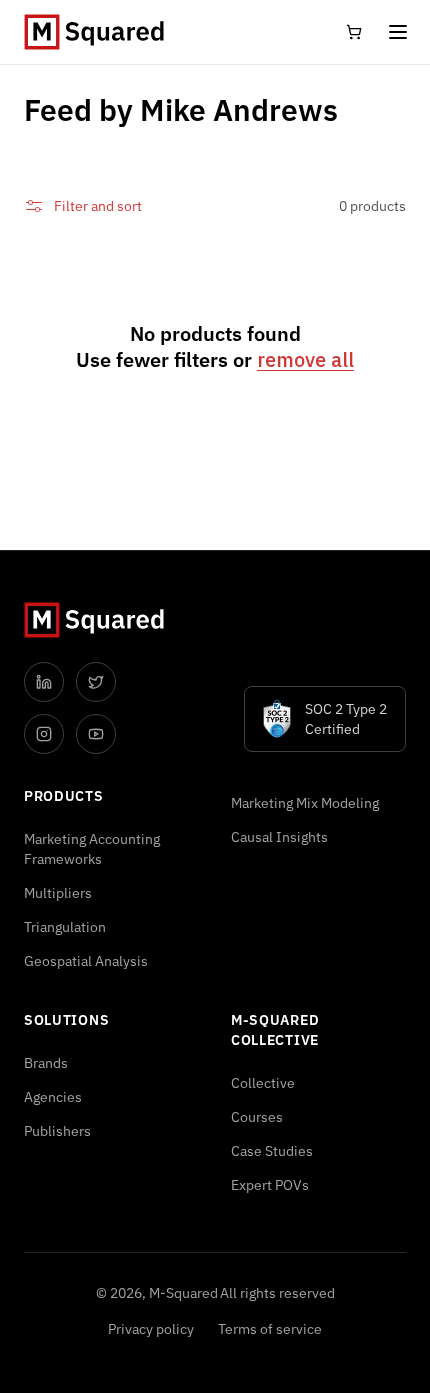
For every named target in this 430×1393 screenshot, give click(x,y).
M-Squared (183, 1293)
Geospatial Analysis (86, 961)
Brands (46, 1063)
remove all (305, 360)
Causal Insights (279, 837)
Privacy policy (151, 1329)
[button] (398, 32)
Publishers (57, 1131)
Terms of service (270, 1329)
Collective (263, 1083)
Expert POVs (270, 1185)
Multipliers (58, 893)
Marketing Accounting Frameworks (92, 849)
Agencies (53, 1097)
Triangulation (65, 927)
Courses (257, 1117)
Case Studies (272, 1151)
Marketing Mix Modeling (305, 803)
